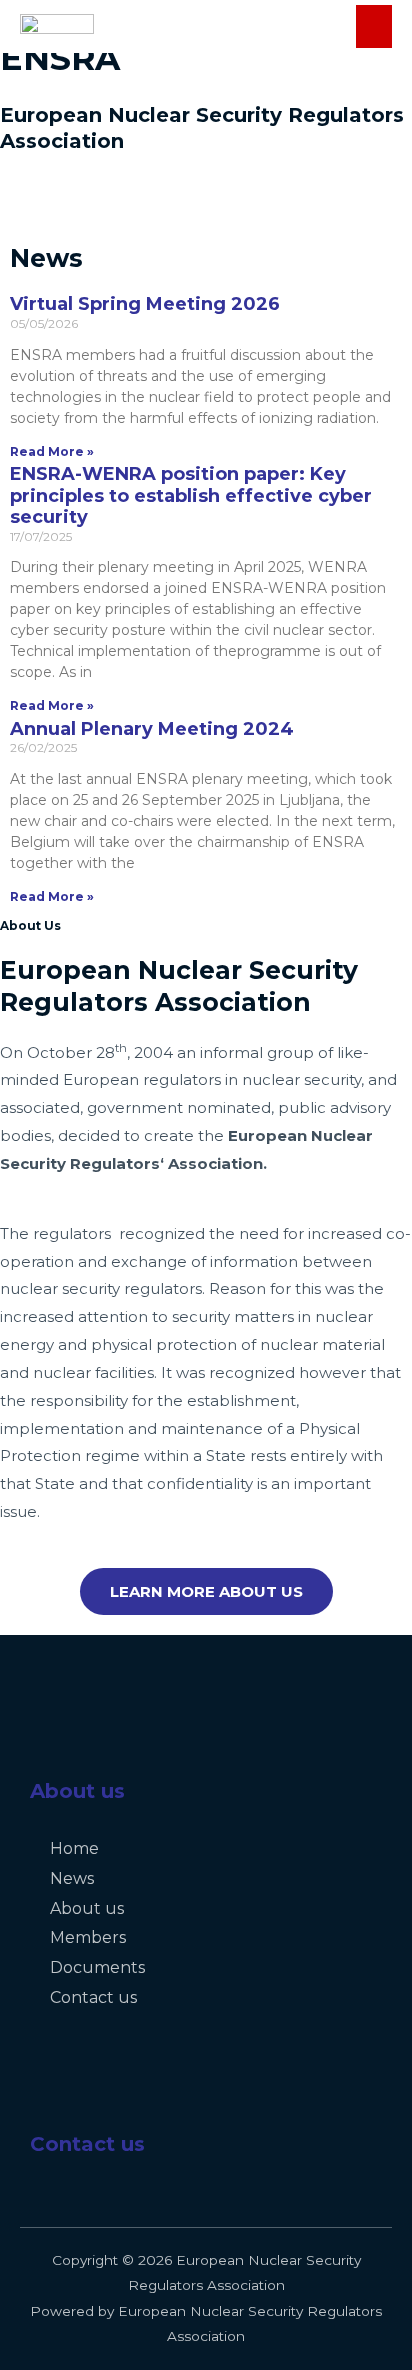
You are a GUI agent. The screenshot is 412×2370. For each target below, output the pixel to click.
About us (77, 1791)
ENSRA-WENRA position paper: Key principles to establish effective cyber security (191, 495)
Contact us (87, 2144)
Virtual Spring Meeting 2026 (145, 304)
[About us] (55, 1745)
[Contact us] (55, 2098)
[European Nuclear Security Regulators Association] (57, 26)
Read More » (52, 451)
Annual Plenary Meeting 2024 (152, 729)
